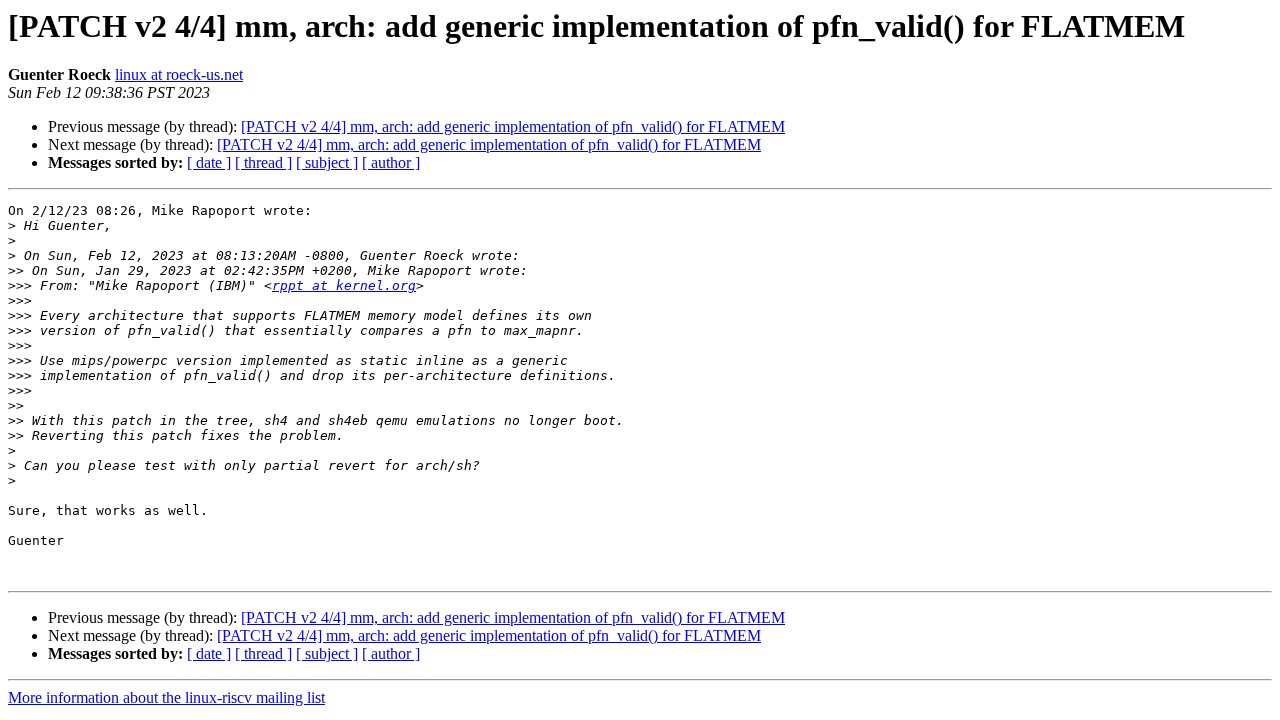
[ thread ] (263, 162)
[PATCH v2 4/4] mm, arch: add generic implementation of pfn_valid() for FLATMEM (513, 126)
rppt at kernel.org (344, 285)
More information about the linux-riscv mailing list (166, 697)
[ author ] (391, 162)
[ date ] (209, 162)
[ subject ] (327, 162)
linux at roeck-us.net (179, 74)
